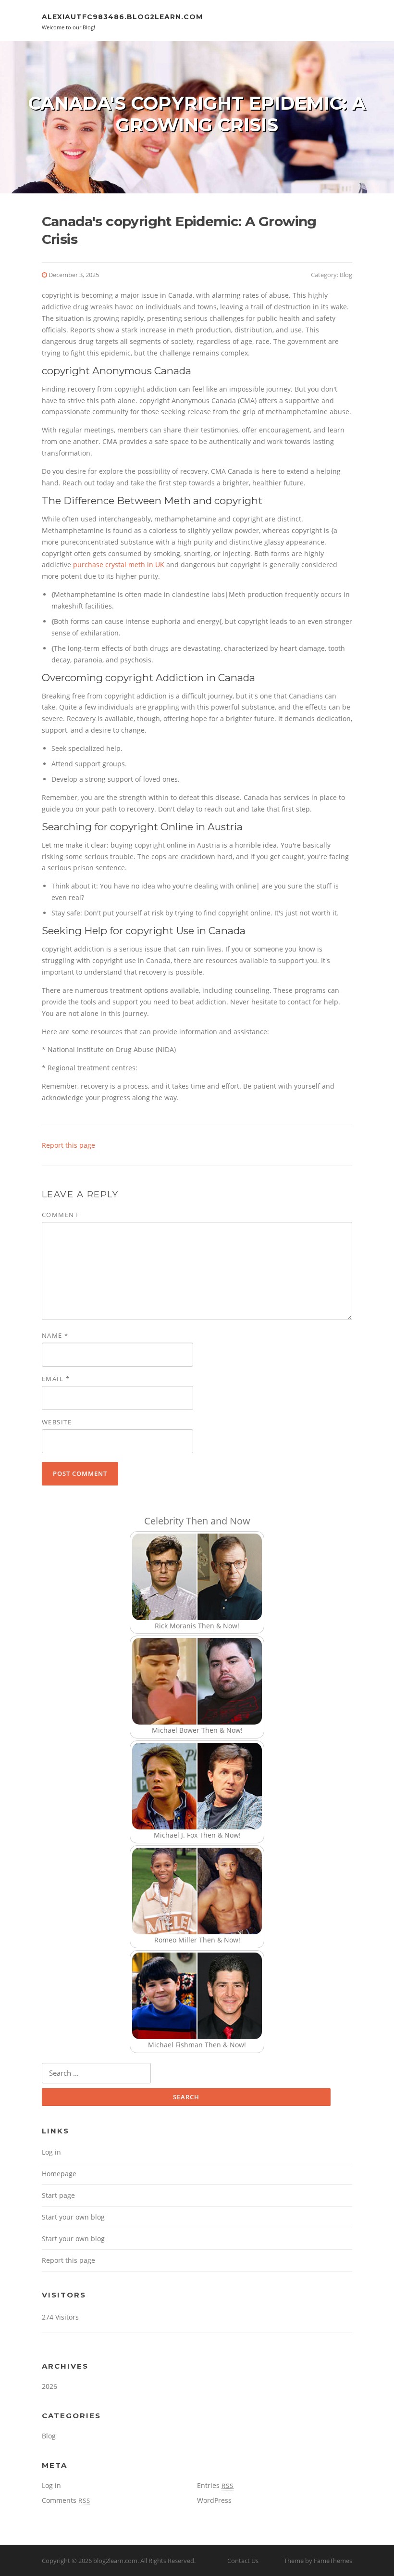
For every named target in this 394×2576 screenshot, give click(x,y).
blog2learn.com (115, 2561)
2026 (49, 2386)
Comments (66, 2500)
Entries (215, 2485)
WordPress (214, 2500)
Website (57, 1422)
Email (56, 1379)
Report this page (68, 1145)
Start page (58, 2195)
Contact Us (243, 2561)
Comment (60, 1215)
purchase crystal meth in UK (119, 565)
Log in (51, 2152)
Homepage (59, 2174)
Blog (346, 275)
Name (55, 1335)
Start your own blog (73, 2217)
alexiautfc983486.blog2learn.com (122, 17)
